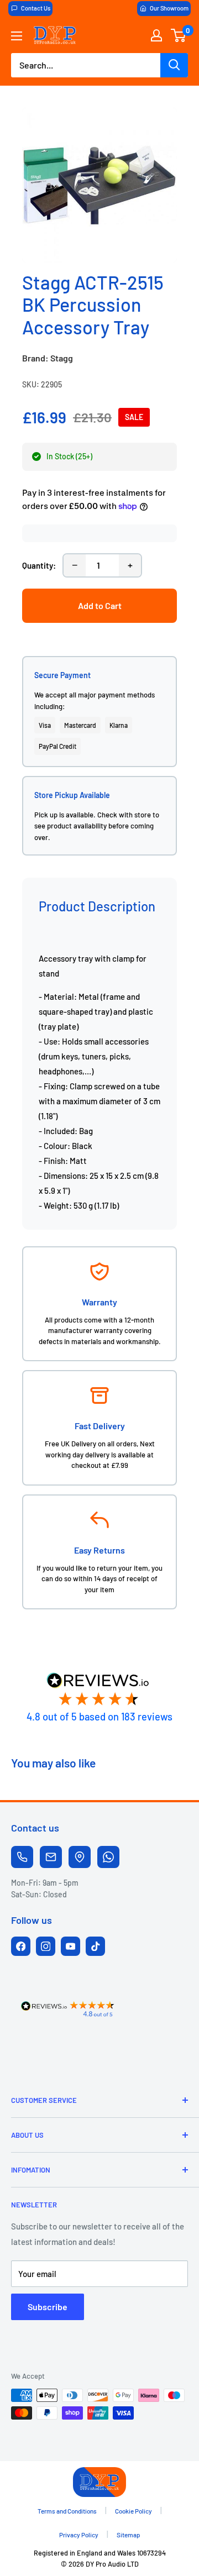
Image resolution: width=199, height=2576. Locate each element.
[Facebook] (21, 1946)
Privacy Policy (79, 2535)
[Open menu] (17, 36)
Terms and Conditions (67, 2511)
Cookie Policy (133, 2511)
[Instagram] (46, 1946)
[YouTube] (70, 1946)
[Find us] (80, 1857)
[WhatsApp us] (108, 1857)
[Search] (174, 65)
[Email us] (51, 1857)
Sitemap (129, 2535)
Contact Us (36, 8)
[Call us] (22, 1857)
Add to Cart (100, 605)
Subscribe (48, 2307)
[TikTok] (95, 1946)
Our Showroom (169, 8)
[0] (179, 35)
